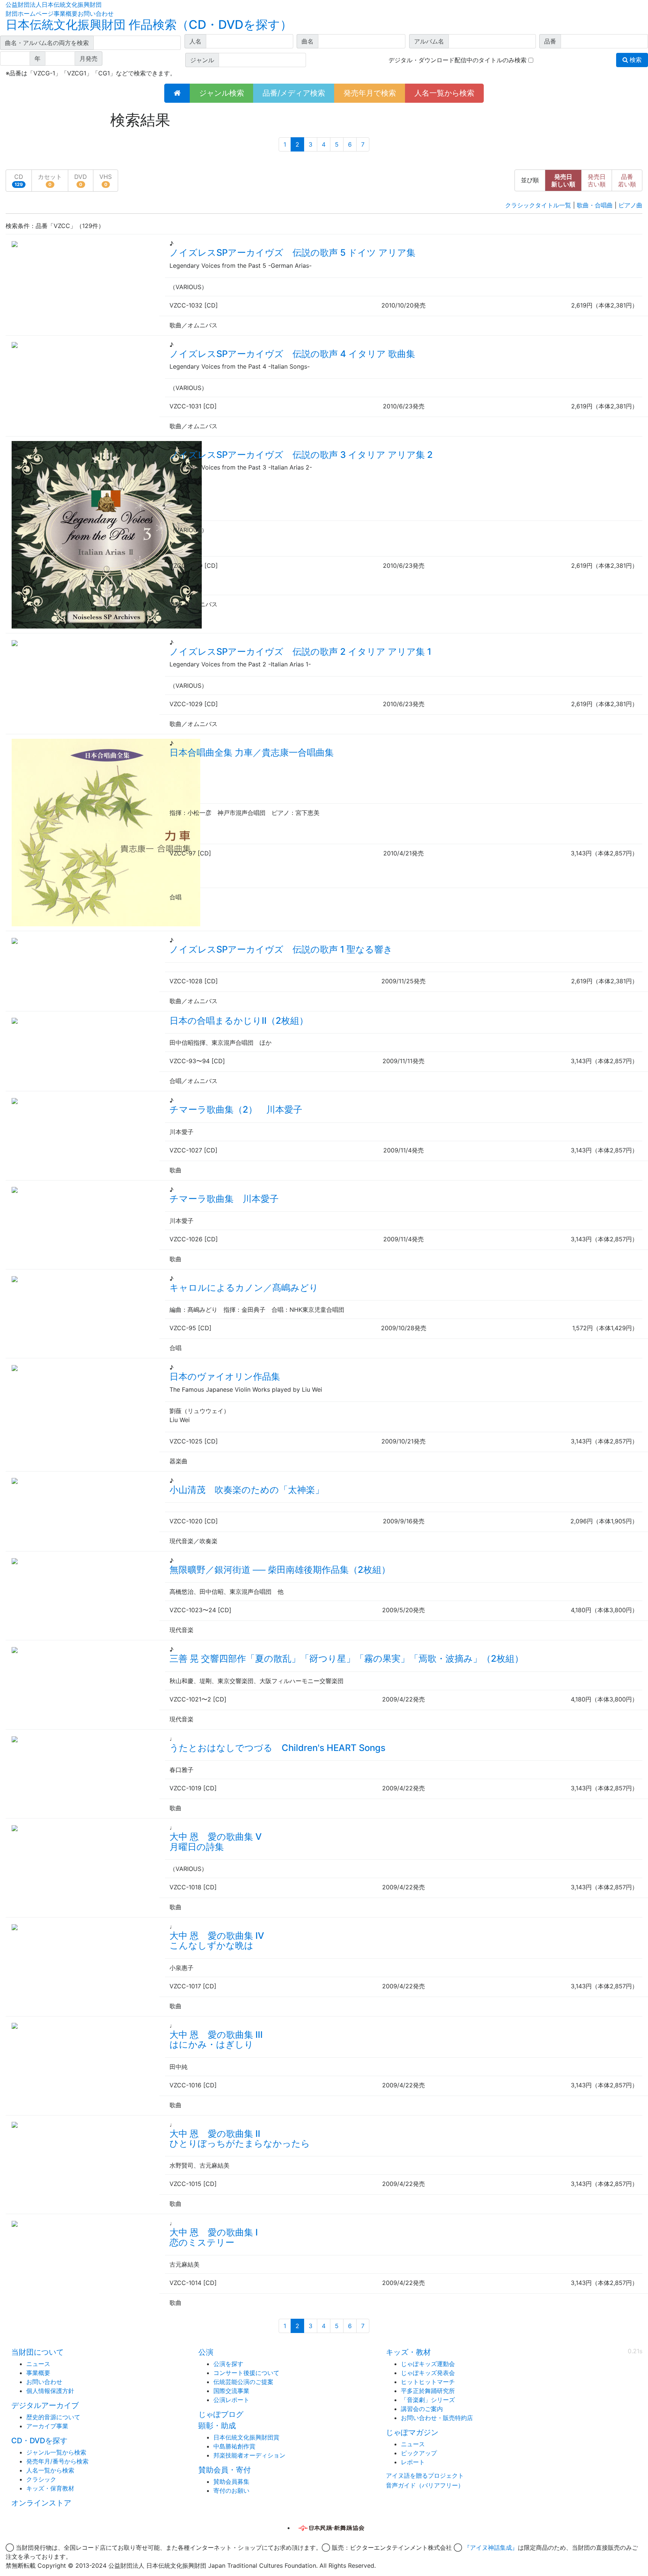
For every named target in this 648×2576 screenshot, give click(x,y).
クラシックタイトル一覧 (538, 205)
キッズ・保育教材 (50, 2488)
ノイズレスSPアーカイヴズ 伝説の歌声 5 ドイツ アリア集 (292, 253)
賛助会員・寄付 (225, 2470)
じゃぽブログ (221, 2414)
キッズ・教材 (408, 2352)
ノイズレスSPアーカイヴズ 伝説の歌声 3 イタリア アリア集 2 (301, 455)
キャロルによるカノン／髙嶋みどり (244, 1288)
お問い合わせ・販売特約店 (437, 2418)
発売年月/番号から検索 (57, 2461)
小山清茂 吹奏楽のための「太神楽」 (247, 1490)
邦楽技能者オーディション (249, 2455)
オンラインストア (41, 2503)
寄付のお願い (231, 2490)
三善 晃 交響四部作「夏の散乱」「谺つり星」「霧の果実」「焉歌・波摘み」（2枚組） (346, 1659)
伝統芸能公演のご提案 (243, 2382)
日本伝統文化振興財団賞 (246, 2437)
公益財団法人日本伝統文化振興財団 (54, 5)
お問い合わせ (96, 14)
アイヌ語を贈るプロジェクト (425, 2475)
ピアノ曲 (630, 205)
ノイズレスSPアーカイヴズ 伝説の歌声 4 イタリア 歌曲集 (292, 354)
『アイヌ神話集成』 (491, 2547)
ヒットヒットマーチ (428, 2382)
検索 (635, 60)
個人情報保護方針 (50, 2391)
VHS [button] (106, 180)
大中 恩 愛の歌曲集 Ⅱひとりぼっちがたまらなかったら (240, 2139)
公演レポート (231, 2400)
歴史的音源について (53, 2417)
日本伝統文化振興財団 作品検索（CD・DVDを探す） (149, 25)
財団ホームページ (30, 14)
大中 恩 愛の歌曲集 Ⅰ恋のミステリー (214, 2237)
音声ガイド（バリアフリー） (425, 2485)
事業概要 (66, 14)
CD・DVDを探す (39, 2441)
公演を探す (228, 2364)
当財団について (37, 2352)
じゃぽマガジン (412, 2432)
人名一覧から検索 (444, 93)
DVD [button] (81, 180)
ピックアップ (419, 2453)
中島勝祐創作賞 (234, 2446)
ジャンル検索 (222, 93)
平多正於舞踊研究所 (428, 2391)
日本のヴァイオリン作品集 (225, 1377)
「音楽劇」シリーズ (428, 2400)
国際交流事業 (231, 2391)
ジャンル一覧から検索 (56, 2452)
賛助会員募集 (231, 2481)
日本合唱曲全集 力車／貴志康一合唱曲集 (252, 752)
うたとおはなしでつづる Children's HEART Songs (277, 1748)
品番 (627, 180)
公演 (206, 2352)
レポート (413, 2462)
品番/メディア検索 (294, 93)
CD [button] (19, 180)
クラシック (41, 2479)
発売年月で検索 (370, 93)
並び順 (530, 180)
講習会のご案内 (422, 2409)
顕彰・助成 (217, 2426)
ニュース (38, 2364)
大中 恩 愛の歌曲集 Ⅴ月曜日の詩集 (216, 1842)
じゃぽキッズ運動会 (428, 2364)
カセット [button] (50, 180)
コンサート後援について (246, 2373)
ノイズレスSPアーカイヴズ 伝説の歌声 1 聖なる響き (281, 949)
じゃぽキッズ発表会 (428, 2373)
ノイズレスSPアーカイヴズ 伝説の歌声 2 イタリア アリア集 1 (300, 652)
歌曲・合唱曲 (595, 205)
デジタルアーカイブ (45, 2405)
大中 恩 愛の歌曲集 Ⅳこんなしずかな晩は (217, 1941)
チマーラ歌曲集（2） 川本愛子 (236, 1109)
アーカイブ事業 (47, 2426)
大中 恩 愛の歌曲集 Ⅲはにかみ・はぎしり (216, 2040)
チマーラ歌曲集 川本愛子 (224, 1199)
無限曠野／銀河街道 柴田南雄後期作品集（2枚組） (280, 1570)
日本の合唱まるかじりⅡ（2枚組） (239, 1021)
